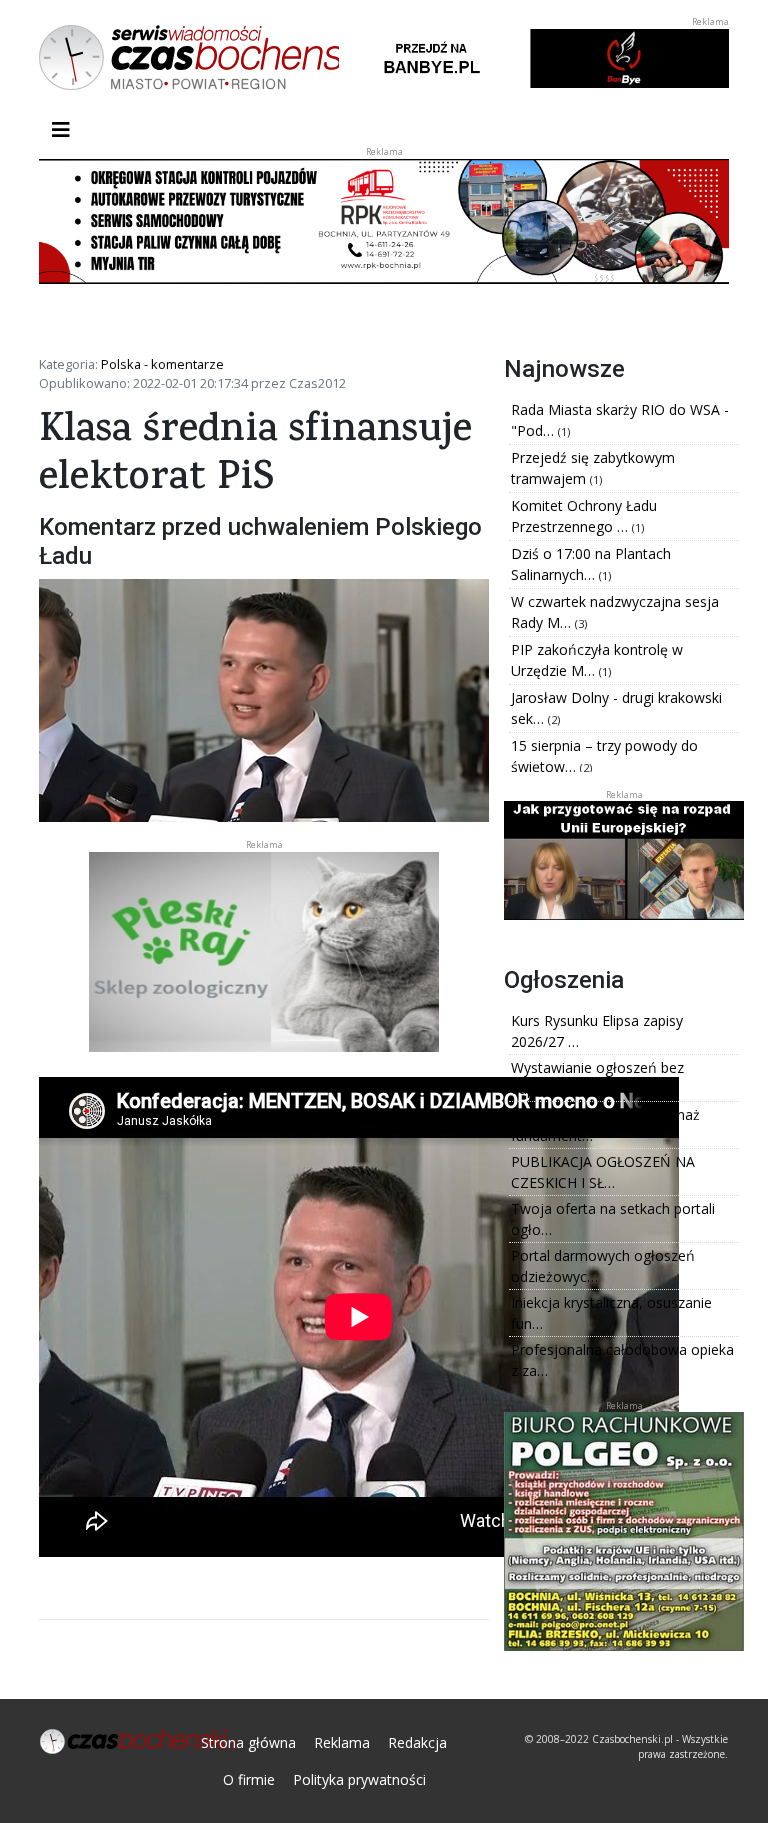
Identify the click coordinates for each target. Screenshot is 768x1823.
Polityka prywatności (359, 1779)
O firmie (249, 1779)
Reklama (342, 1742)
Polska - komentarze (162, 364)
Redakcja (417, 1742)
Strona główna (248, 1742)
